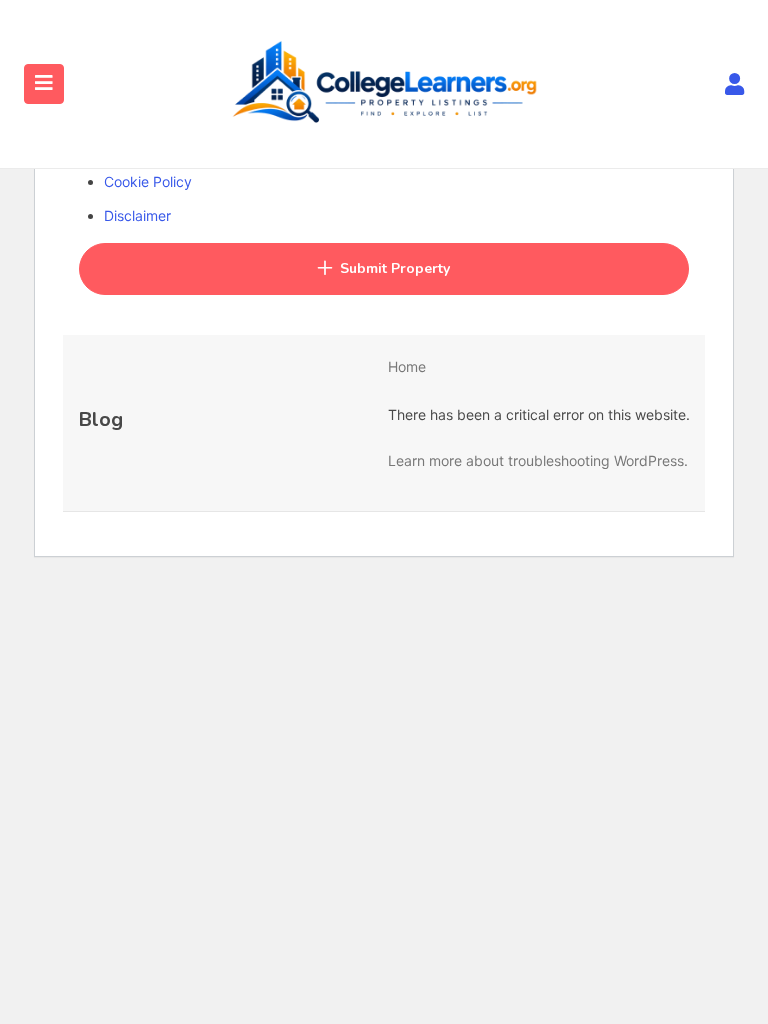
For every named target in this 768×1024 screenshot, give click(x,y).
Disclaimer (137, 215)
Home (407, 366)
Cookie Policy (148, 181)
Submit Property (395, 268)
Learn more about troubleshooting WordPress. (538, 460)
